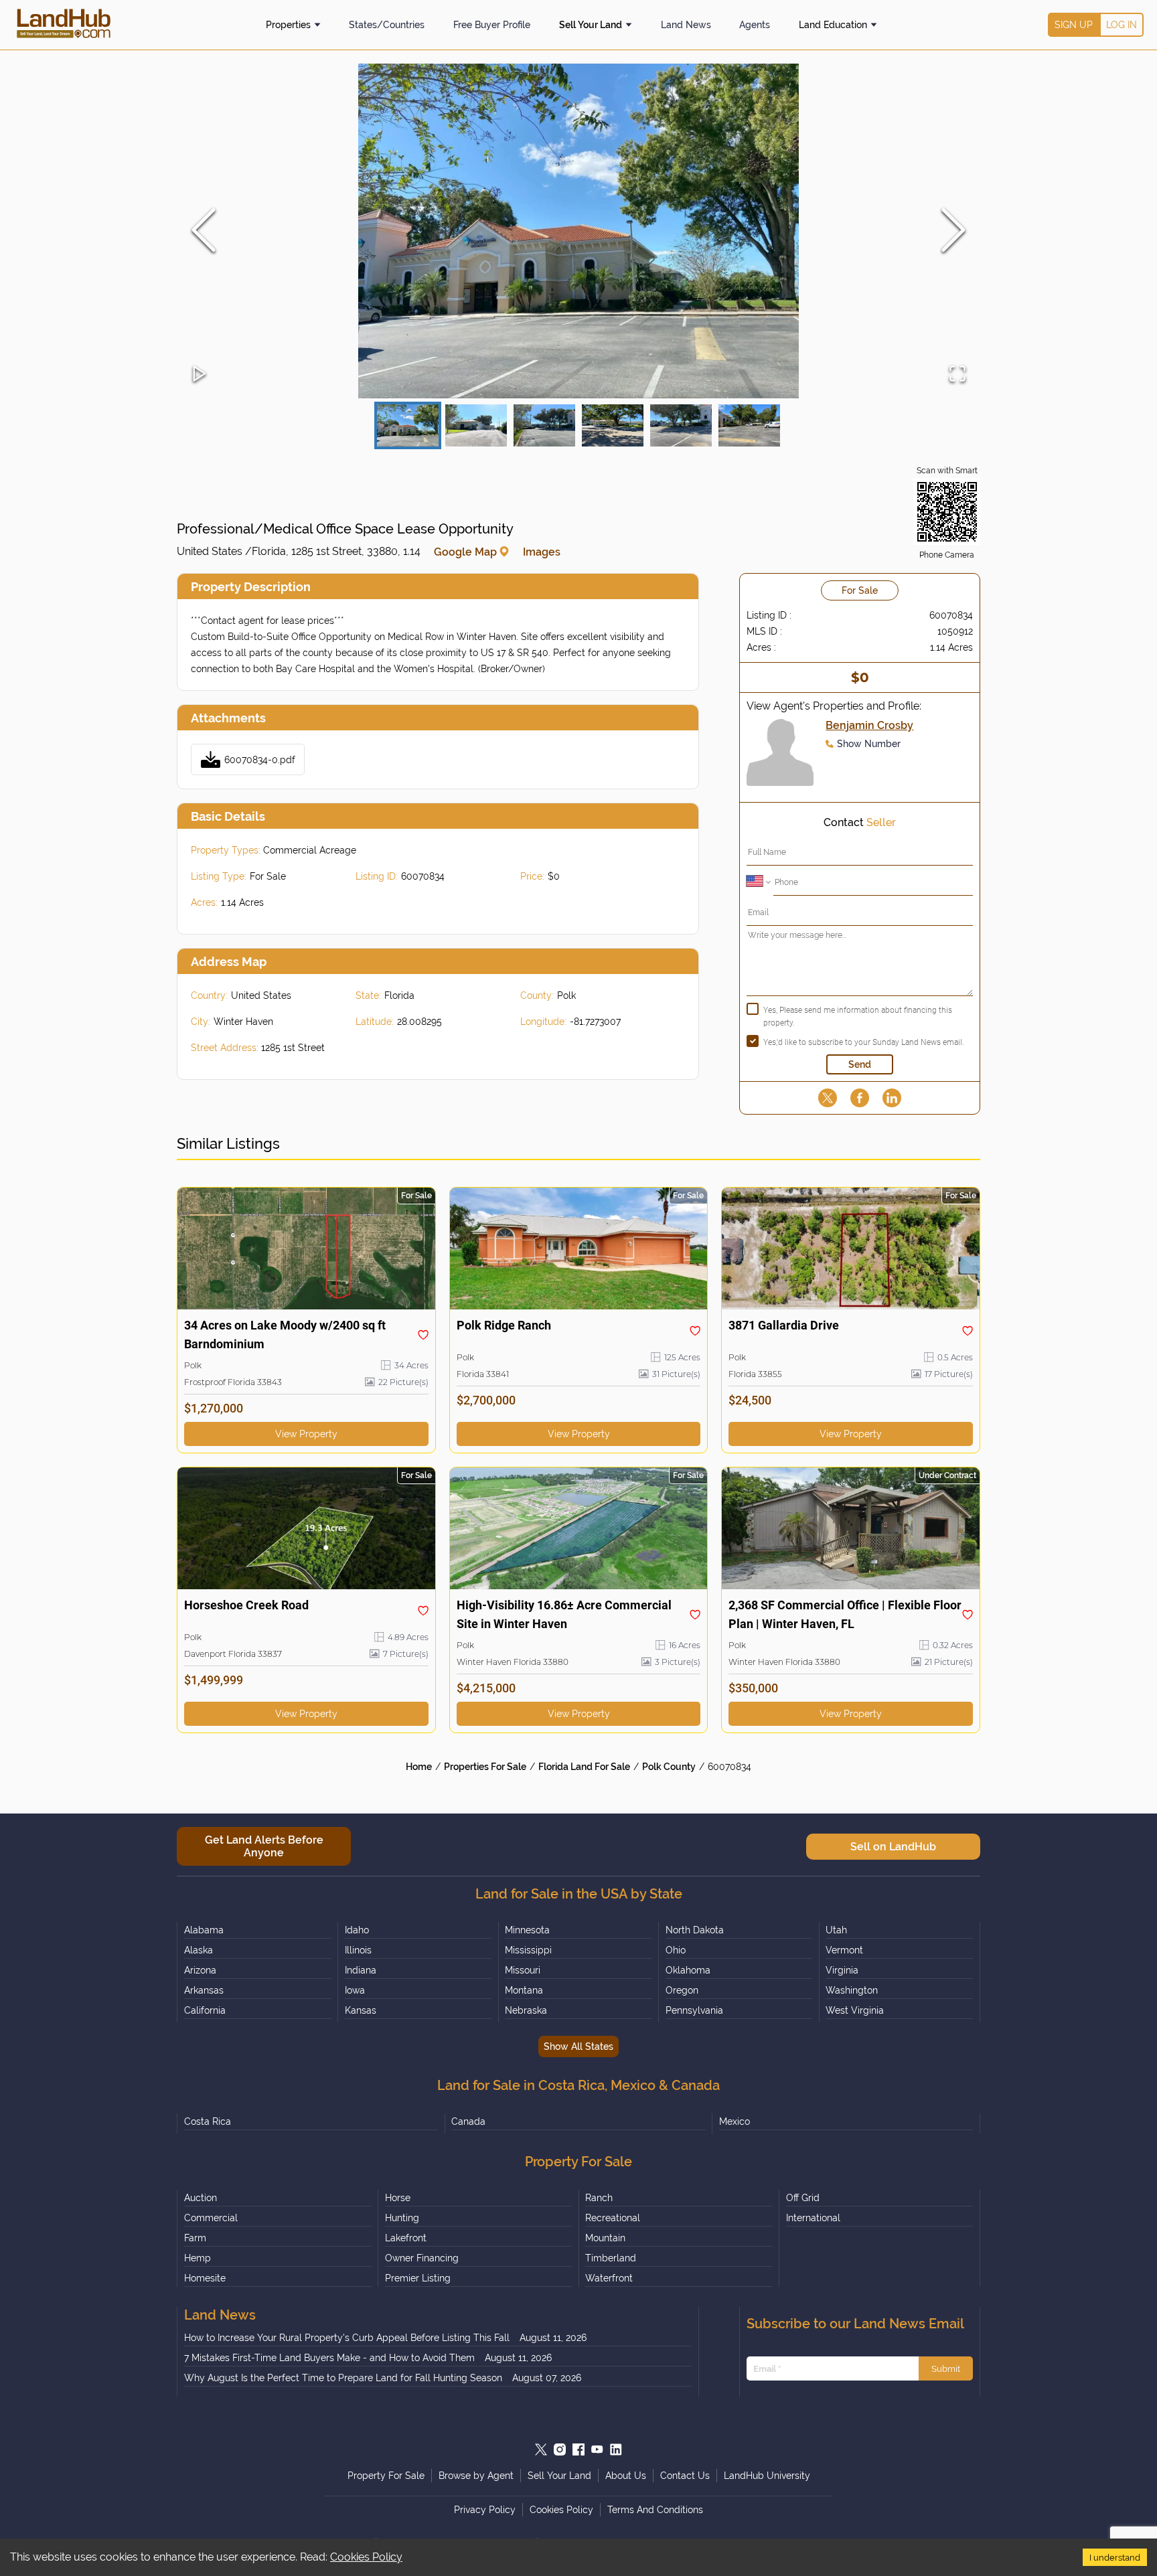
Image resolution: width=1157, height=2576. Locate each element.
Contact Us (685, 2476)
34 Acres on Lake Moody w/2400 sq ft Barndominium (285, 1335)
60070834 (729, 1767)
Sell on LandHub (893, 1847)
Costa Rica (208, 2121)
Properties (288, 25)
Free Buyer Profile (492, 25)
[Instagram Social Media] (560, 2449)
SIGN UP (1074, 25)
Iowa (355, 1990)
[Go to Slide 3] (544, 425)
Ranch (599, 2198)
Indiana (361, 1970)
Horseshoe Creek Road (246, 1605)
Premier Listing (418, 2278)
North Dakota (695, 1930)
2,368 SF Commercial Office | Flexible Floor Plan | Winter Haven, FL (845, 1614)
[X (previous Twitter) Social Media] (541, 2449)
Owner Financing (422, 2258)
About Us (626, 2476)
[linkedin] (892, 1098)
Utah (836, 1930)
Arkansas (204, 1990)
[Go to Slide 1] (408, 425)
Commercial (211, 2218)
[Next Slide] (953, 231)
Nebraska (526, 2010)
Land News (686, 25)
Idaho (357, 1930)
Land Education (833, 25)
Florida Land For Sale (584, 1767)
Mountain (605, 2238)
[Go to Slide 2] (476, 425)
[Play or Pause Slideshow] (200, 375)
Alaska (199, 1950)
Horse (398, 2198)
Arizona (200, 1970)
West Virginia (855, 2010)
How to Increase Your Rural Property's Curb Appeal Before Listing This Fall (347, 2338)
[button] (578, 231)
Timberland (611, 2258)
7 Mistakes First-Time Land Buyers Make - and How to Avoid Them (329, 2358)
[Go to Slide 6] (749, 425)
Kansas (361, 2010)
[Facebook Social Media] (578, 2449)
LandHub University (767, 2476)
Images (542, 552)
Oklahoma (688, 1970)
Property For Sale (386, 2476)
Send (860, 1064)
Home (419, 1767)
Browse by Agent (476, 2476)
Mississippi (528, 1950)
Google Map (465, 552)
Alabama (204, 1930)
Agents (755, 25)
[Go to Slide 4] (613, 425)
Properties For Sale (485, 1767)
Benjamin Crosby (869, 725)
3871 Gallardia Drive (784, 1325)
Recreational (613, 2218)
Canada (468, 2121)
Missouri (523, 1970)
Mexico (735, 2121)
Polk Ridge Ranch (504, 1325)
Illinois (358, 1950)
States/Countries (387, 25)
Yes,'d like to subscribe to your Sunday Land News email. (864, 1042)
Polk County (669, 1767)
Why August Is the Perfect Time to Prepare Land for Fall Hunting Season (343, 2378)
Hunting (402, 2218)
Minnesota (527, 1930)
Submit (946, 2368)
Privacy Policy (485, 2510)
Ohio (676, 1950)
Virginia (842, 1970)
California (205, 2010)
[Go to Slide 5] (681, 425)
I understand (1115, 2557)
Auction (201, 2198)
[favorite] (423, 1335)
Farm (195, 2238)
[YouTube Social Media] (597, 2449)
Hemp (198, 2258)
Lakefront (406, 2238)
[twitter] (828, 1098)
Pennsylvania (694, 2010)
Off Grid (803, 2198)
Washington (852, 1990)
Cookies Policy (366, 2557)
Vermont (844, 1950)
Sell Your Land (591, 25)
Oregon (682, 1990)
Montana (524, 1990)
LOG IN (1122, 25)
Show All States (578, 2046)
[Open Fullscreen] (957, 375)
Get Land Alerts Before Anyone (264, 1846)
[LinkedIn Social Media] (616, 2449)
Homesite (205, 2278)
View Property (306, 1434)
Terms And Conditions (655, 2510)
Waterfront (609, 2278)
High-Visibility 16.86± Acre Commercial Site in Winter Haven (564, 1614)
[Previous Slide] (204, 231)
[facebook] (860, 1098)
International (813, 2218)
